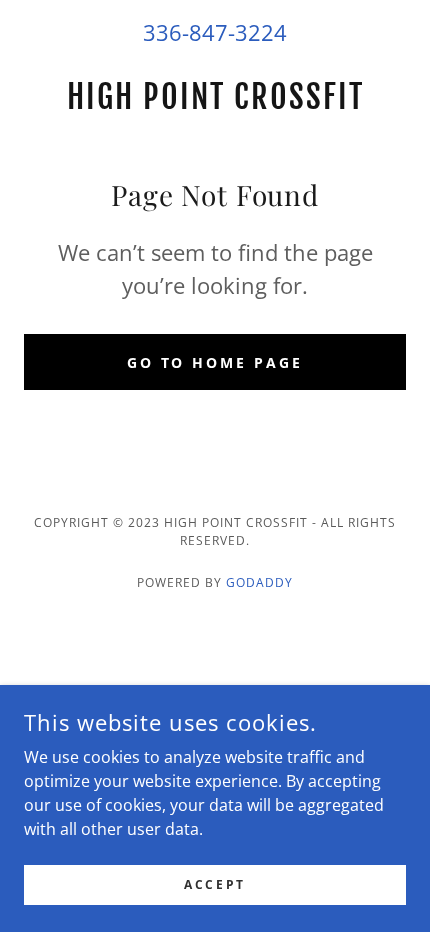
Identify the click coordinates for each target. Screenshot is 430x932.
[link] (215, 97)
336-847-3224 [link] (215, 32)
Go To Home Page (215, 362)
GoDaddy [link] (259, 582)
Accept (214, 884)
